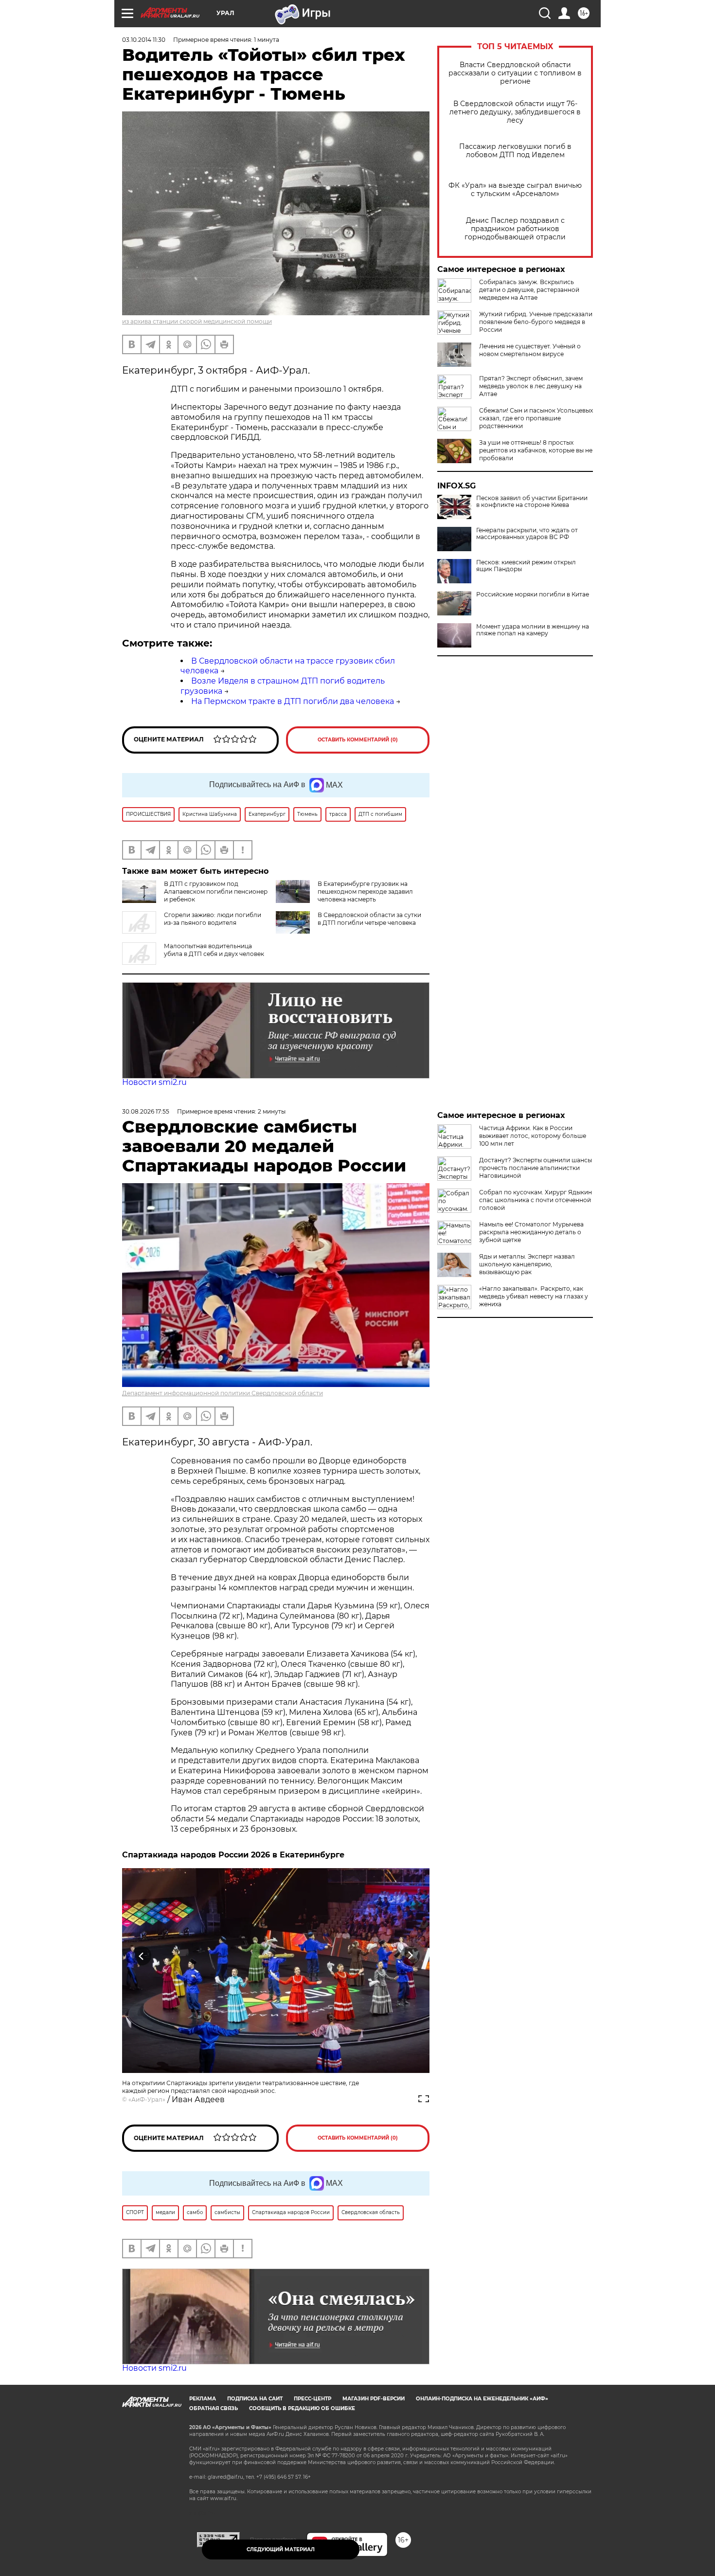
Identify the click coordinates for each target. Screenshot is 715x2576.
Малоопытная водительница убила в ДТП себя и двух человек (214, 950)
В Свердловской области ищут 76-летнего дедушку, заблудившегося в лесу (515, 112)
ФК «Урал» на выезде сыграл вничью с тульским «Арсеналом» (515, 190)
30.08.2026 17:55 (146, 1111)
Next (410, 1955)
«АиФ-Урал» (147, 2099)
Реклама (203, 2399)
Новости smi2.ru (154, 1082)
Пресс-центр (313, 2399)
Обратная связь (214, 2408)
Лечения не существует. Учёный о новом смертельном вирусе (530, 350)
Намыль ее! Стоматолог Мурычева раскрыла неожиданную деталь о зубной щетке (531, 1232)
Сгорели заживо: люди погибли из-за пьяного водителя (213, 919)
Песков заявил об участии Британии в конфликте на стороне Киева (532, 502)
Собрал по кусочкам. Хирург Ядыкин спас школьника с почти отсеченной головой (536, 1200)
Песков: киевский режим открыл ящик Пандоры (526, 566)
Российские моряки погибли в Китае (533, 594)
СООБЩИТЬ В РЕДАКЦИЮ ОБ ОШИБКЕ (302, 2408)
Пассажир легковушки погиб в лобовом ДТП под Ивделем (515, 151)
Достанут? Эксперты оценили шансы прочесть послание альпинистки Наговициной (536, 1168)
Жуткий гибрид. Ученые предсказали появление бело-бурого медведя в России (536, 322)
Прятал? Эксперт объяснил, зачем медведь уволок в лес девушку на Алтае (531, 386)
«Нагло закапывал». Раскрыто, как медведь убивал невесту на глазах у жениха (534, 1296)
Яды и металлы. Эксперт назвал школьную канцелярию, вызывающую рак (527, 1264)
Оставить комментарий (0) (358, 740)
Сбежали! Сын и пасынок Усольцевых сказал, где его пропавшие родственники (536, 418)
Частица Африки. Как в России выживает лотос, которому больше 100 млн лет (533, 1136)
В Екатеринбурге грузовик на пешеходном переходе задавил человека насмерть (365, 892)
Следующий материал (281, 2549)
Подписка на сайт (255, 2399)
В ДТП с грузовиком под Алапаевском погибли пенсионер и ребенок (216, 892)
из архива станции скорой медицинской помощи (197, 321)
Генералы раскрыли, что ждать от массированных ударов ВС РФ (527, 534)
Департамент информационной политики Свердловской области (223, 1393)
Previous (142, 1955)
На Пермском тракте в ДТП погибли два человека (293, 701)
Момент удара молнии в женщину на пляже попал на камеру (533, 630)
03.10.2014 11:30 (144, 40)
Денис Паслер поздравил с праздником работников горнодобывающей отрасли (515, 229)
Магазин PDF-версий (374, 2399)
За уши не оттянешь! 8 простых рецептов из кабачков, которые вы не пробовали (536, 450)
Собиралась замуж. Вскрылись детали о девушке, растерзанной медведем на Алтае (529, 290)
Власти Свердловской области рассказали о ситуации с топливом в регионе (515, 73)
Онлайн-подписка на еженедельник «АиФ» (482, 2399)
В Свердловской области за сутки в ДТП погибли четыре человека (369, 919)
